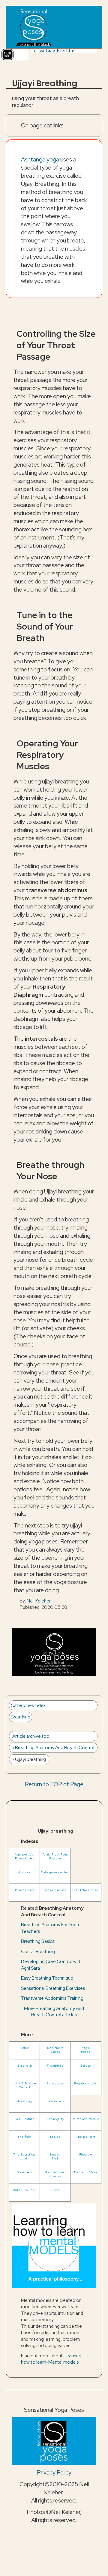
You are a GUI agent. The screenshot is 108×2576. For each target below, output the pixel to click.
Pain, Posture (25, 2119)
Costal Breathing (38, 1951)
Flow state (55, 2083)
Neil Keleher (39, 1601)
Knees (55, 2137)
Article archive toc (31, 1736)
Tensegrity (55, 2119)
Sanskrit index (55, 1890)
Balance (55, 2101)
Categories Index (28, 1705)
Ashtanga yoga (40, 159)
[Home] (33, 27)
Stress (86, 2066)
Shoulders (25, 2172)
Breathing (21, 1717)
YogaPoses (86, 2050)
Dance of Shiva (86, 2172)
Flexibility (55, 2066)
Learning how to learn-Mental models (51, 2359)
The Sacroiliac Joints (24, 2156)
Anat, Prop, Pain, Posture (55, 1856)
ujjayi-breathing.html (55, 51)
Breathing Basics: (38, 1941)
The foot (25, 2137)
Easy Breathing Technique (47, 1978)
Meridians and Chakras (55, 2174)
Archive (25, 1872)
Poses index (25, 1890)
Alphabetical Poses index (25, 1856)
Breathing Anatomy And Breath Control (55, 1748)
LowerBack (55, 2156)
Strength (25, 2066)
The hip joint (86, 2137)
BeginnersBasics (55, 2050)
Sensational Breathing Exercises (53, 1988)
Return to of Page (54, 1784)
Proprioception (86, 2083)
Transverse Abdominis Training (52, 1998)
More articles (54, 2012)
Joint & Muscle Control (25, 2085)
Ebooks (55, 2190)
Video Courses (25, 2190)
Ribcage (86, 2154)
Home (25, 2048)
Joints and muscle (86, 2119)
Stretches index (86, 1890)
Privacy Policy (54, 2472)
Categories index (55, 1872)
